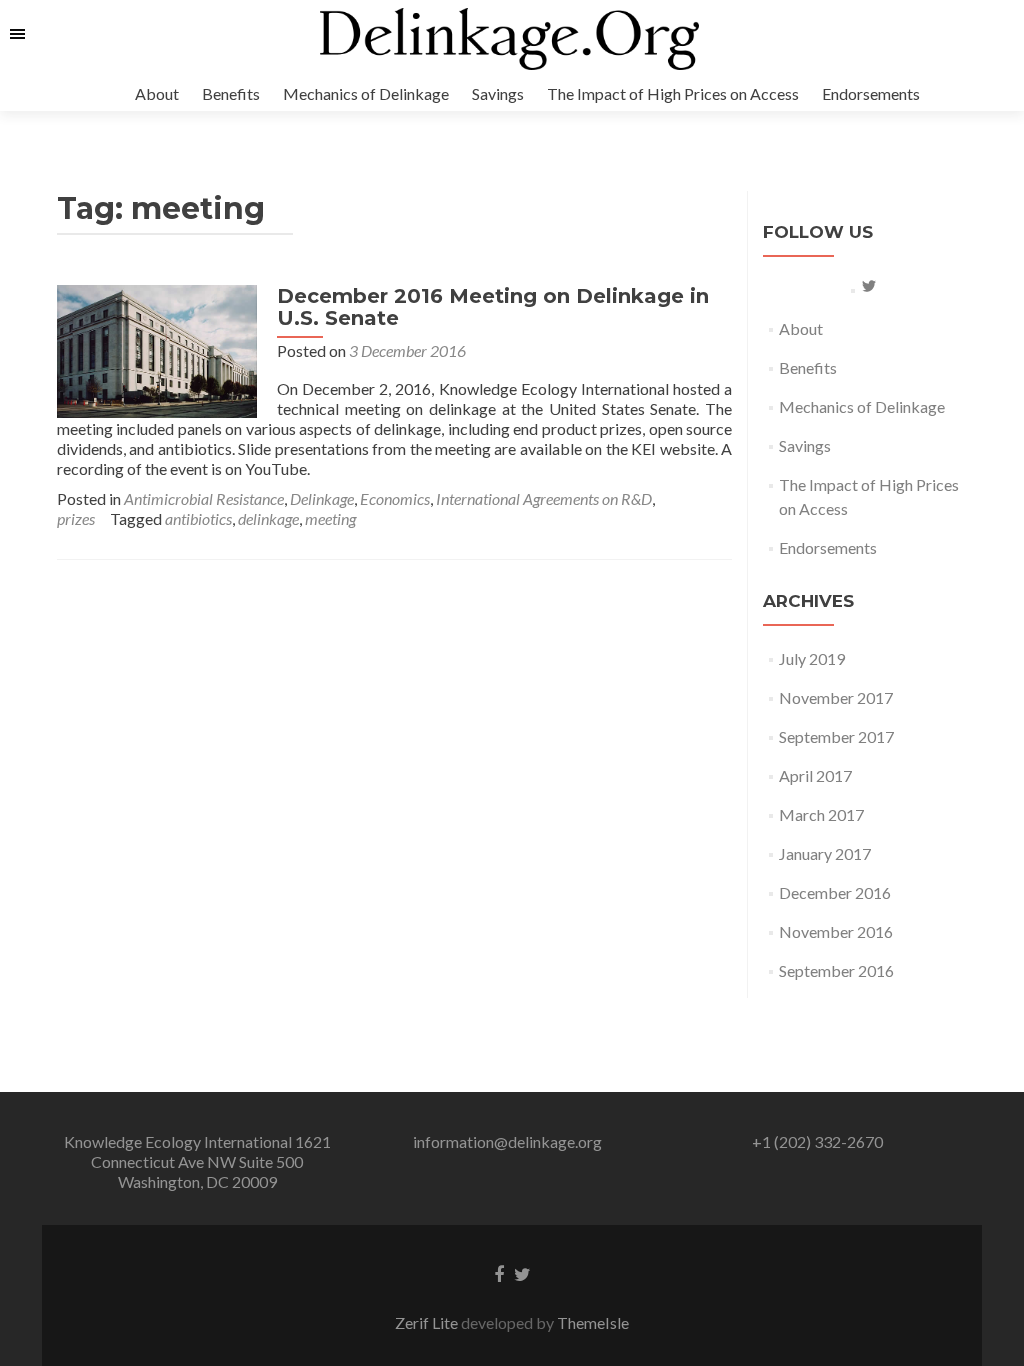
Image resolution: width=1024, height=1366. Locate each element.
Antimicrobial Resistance (204, 498)
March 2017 (821, 814)
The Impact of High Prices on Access (673, 93)
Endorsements (871, 93)
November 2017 (836, 697)
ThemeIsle (593, 1322)
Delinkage (322, 498)
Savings (498, 93)
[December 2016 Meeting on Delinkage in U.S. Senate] (157, 349)
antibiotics (198, 518)
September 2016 (836, 970)
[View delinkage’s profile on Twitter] (869, 286)
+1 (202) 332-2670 (817, 1141)
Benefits (231, 93)
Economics (395, 498)
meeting (330, 518)
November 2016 (836, 931)
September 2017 (836, 736)
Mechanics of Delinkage (366, 93)
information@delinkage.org (507, 1141)
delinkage (268, 518)
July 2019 (812, 658)
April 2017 (815, 775)
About (157, 93)
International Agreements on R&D (544, 498)
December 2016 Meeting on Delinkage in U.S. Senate (493, 307)
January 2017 (825, 853)
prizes (76, 518)
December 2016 (835, 892)
